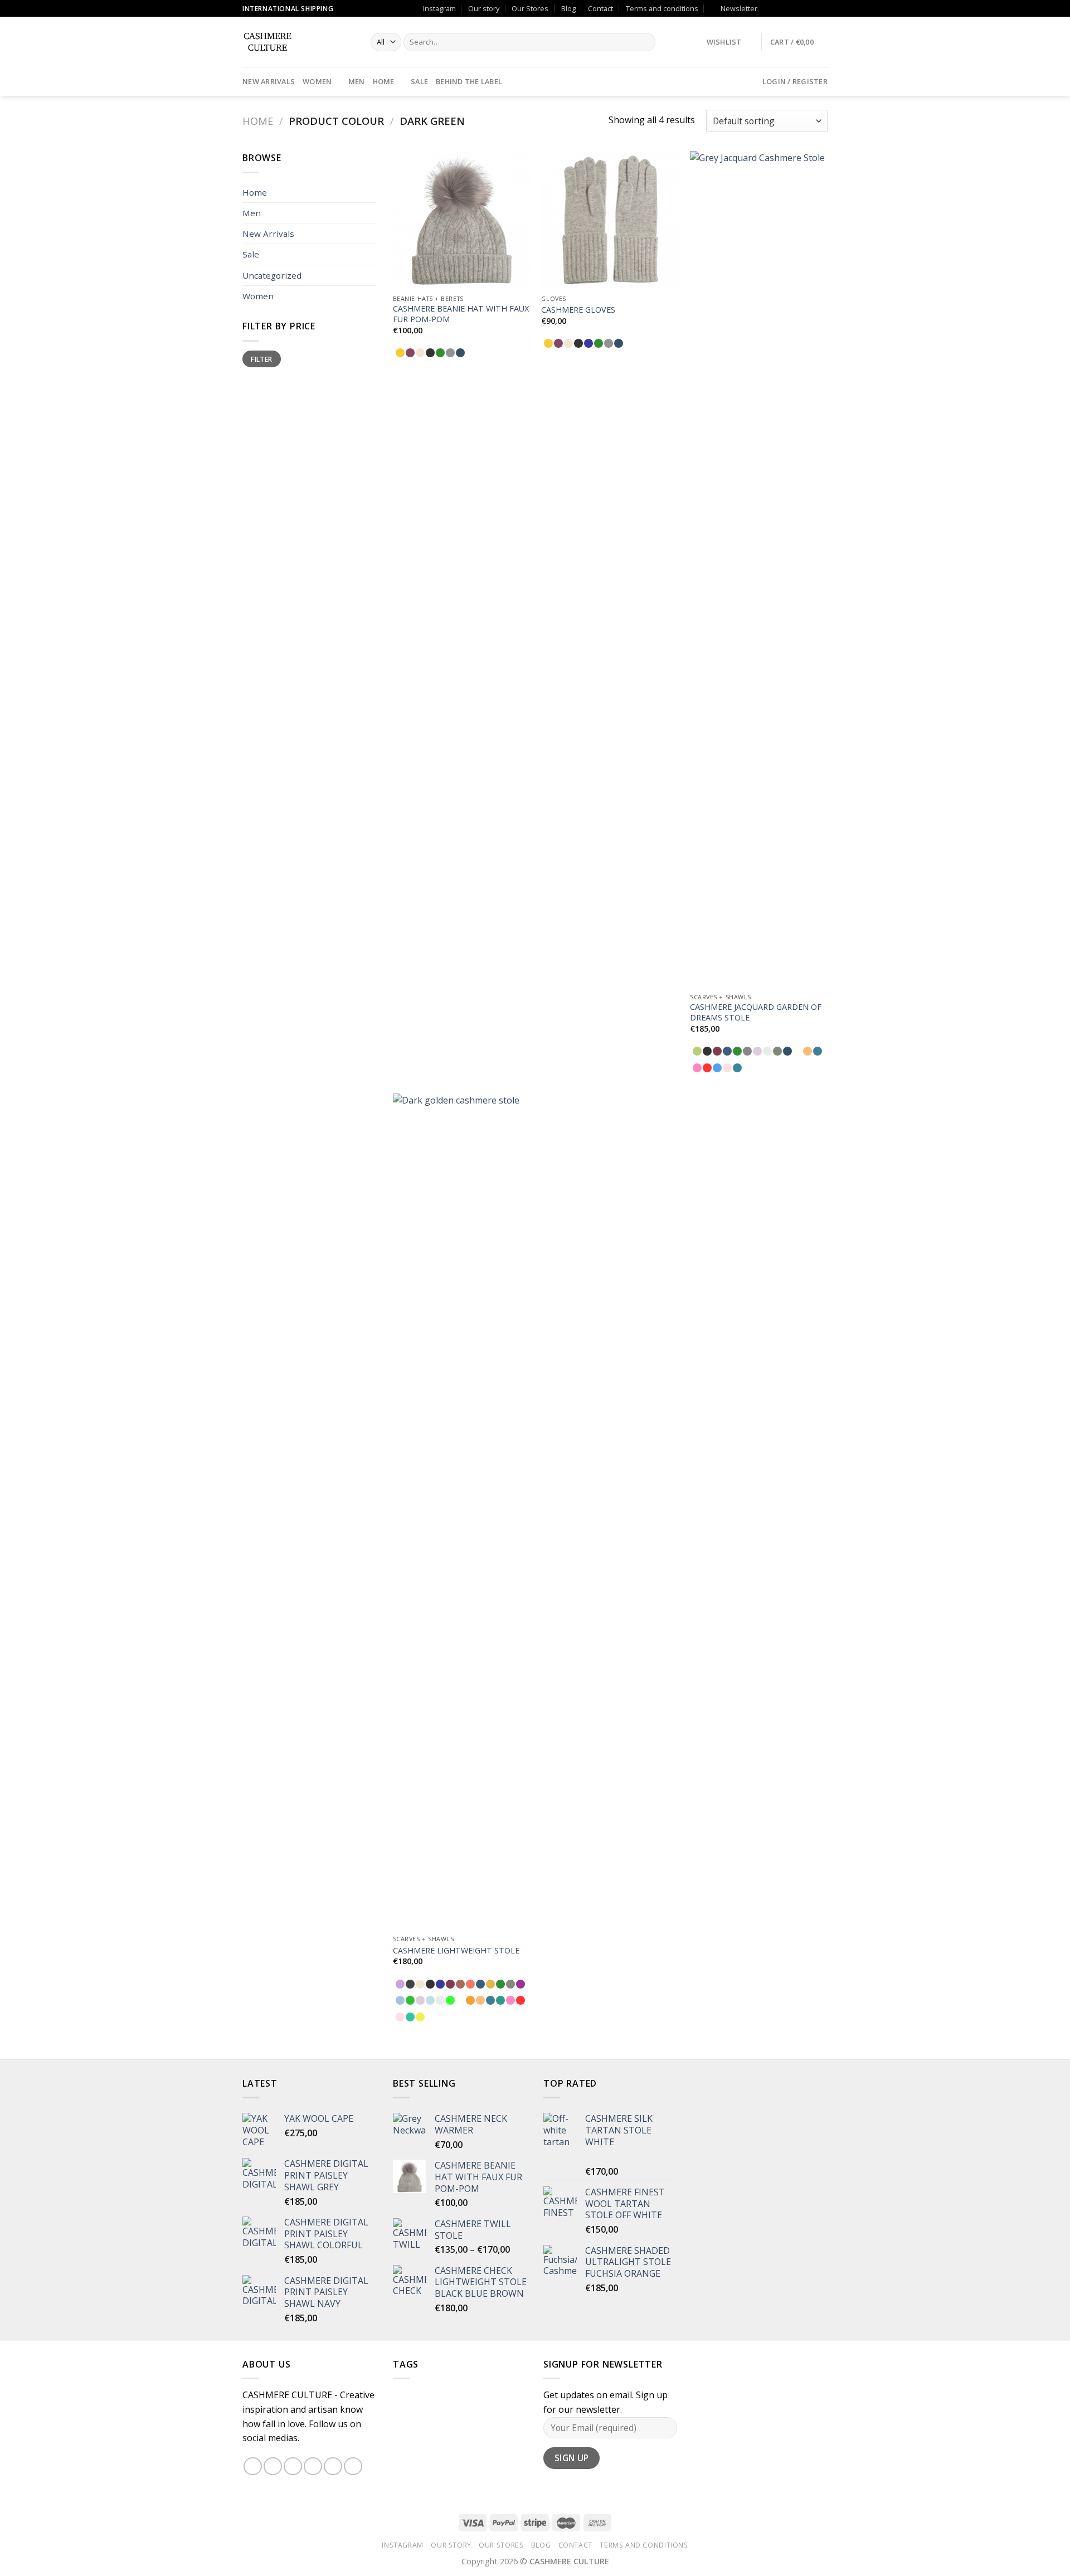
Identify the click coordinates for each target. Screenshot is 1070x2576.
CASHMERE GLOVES (578, 310)
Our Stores (530, 8)
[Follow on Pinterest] (811, 8)
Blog (568, 8)
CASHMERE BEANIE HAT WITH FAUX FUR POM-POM (461, 314)
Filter (261, 359)
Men (357, 81)
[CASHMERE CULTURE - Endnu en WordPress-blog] (298, 42)
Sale (419, 81)
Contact (600, 8)
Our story (484, 8)
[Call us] (801, 8)
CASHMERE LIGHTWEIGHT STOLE (456, 1951)
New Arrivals (269, 81)
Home (384, 81)
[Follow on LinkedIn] (822, 8)
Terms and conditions (662, 8)
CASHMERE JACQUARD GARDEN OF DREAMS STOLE (756, 1012)
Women (317, 81)
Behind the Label (469, 81)
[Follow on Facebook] (769, 8)
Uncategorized (272, 275)
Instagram (439, 8)
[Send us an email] (790, 8)
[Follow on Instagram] (780, 8)
